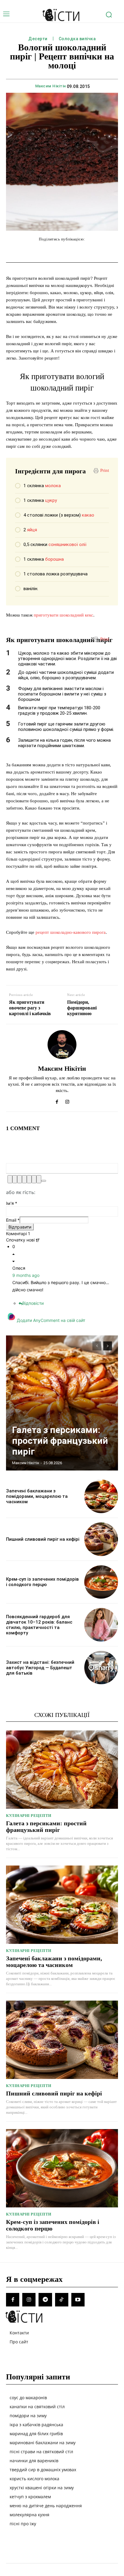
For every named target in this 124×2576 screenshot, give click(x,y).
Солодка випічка (77, 39)
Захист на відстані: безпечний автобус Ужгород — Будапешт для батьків (40, 1668)
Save (97, 252)
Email (13, 1220)
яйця (32, 530)
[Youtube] (78, 2300)
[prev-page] (97, 1346)
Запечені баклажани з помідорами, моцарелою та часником (37, 1496)
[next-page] (108, 1346)
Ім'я (12, 1203)
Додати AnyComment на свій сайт (51, 1320)
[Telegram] (45, 2300)
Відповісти (33, 1303)
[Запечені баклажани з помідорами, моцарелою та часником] (101, 1496)
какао (88, 515)
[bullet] (34, 1179)
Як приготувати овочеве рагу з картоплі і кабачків (30, 1008)
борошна (54, 559)
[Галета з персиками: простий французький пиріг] (62, 1403)
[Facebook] (57, 1100)
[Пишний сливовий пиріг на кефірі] (101, 1539)
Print (105, 470)
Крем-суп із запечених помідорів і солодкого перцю (42, 1582)
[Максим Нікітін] (62, 1045)
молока (53, 486)
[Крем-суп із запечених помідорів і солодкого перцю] (101, 1582)
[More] (109, 251)
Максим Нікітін (51, 86)
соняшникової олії (67, 544)
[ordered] (29, 1179)
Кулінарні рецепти (29, 1816)
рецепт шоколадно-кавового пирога (71, 932)
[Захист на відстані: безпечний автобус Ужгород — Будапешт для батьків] (101, 1668)
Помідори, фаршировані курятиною (82, 1008)
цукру (51, 500)
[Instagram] (67, 1100)
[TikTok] (62, 2300)
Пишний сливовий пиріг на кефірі (43, 1539)
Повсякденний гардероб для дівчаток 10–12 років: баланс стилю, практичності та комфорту (39, 1625)
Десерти (38, 39)
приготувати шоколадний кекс (64, 615)
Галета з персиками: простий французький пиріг (60, 1441)
